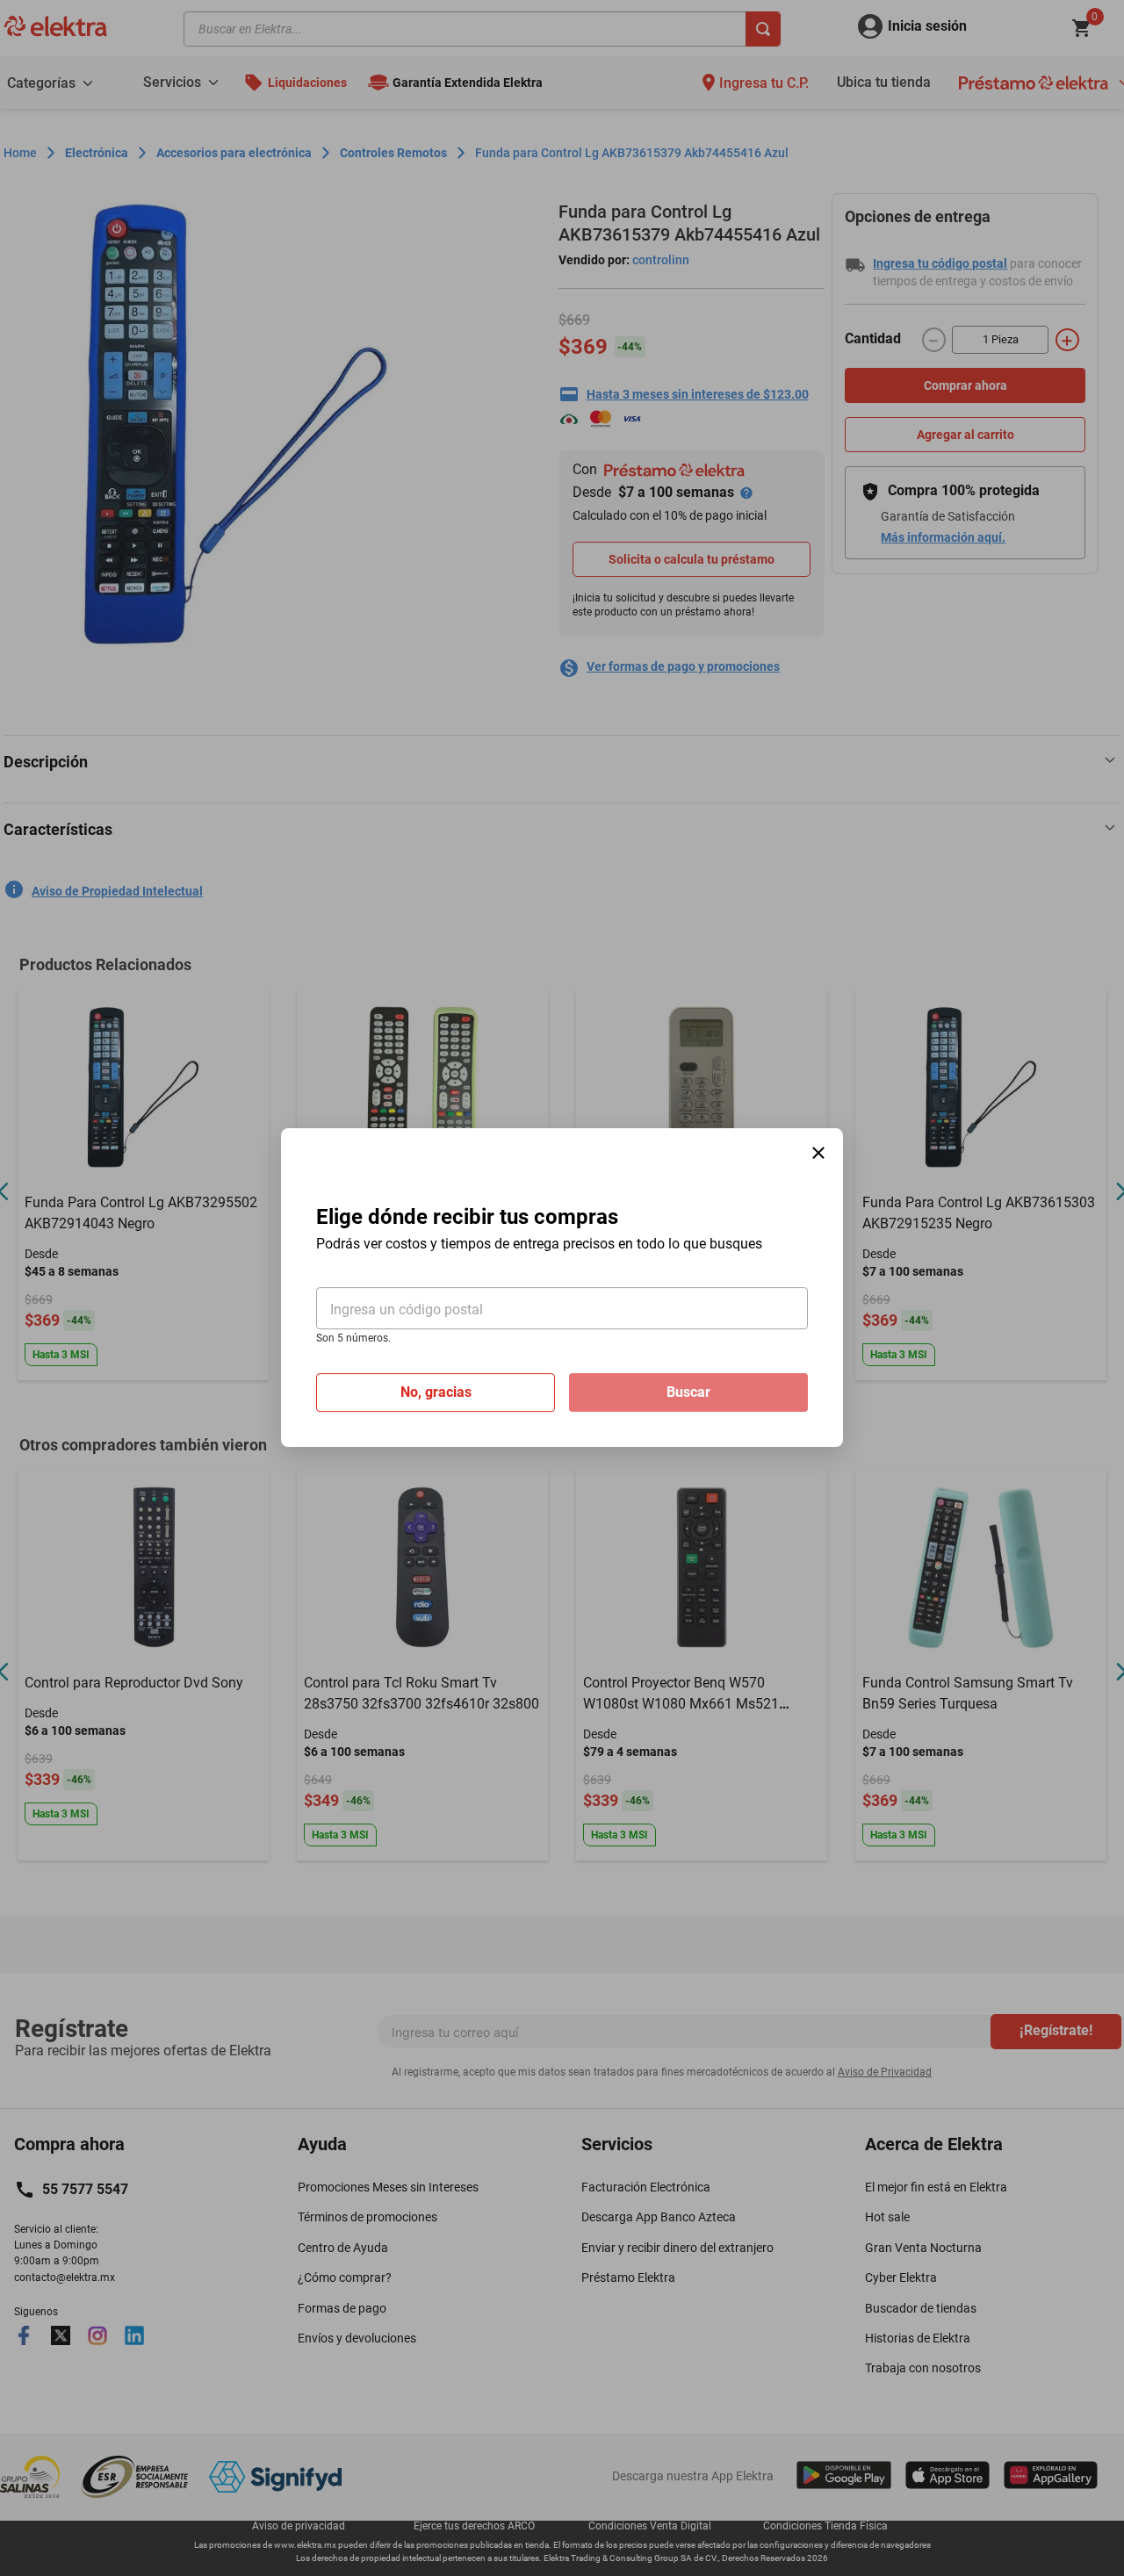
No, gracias (436, 1393)
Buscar (688, 1393)
